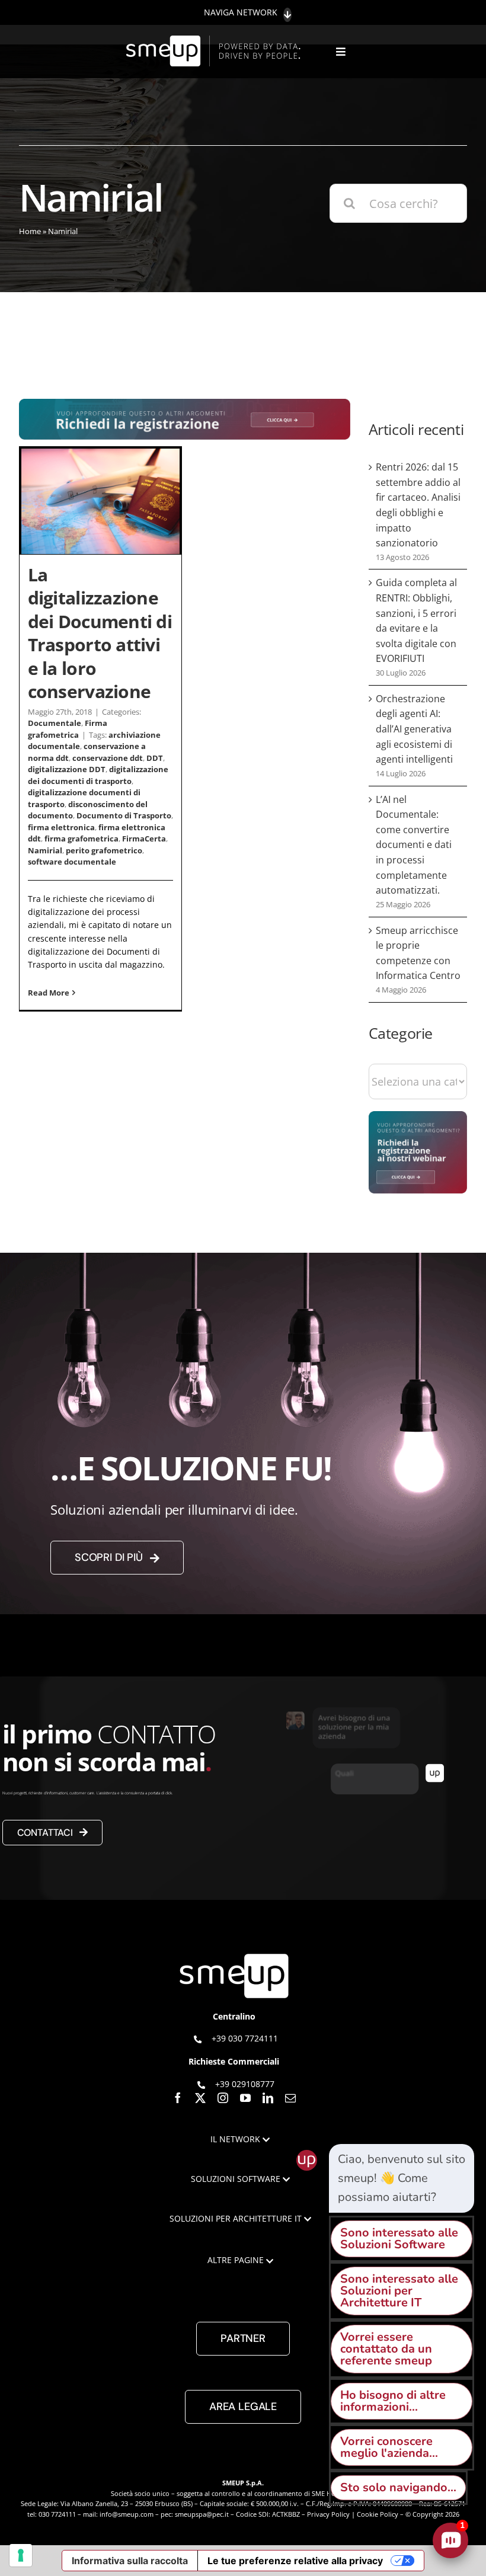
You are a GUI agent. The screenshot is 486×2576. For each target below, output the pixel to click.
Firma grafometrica (68, 729)
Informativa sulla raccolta (130, 2561)
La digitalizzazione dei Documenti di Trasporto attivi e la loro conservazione (100, 633)
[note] (402, 2178)
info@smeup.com (127, 2514)
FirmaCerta (144, 839)
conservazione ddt (108, 758)
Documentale (55, 723)
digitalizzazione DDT (67, 769)
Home (30, 231)
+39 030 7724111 (245, 2038)
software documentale (72, 862)
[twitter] (200, 2098)
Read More (49, 993)
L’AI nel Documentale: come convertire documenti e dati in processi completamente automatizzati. (414, 845)
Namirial (45, 850)
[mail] (290, 2098)
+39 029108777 (245, 2084)
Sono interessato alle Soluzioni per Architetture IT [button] (399, 2291)
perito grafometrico (104, 850)
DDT (155, 758)
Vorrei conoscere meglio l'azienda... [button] (389, 2447)
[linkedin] (268, 2098)
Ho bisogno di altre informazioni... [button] (393, 2401)
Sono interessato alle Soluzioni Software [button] (399, 2239)
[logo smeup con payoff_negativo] (215, 41)
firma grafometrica (81, 839)
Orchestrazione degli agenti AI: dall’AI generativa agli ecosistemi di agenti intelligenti (414, 729)
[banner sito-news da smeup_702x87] (185, 404)
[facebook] (178, 2098)
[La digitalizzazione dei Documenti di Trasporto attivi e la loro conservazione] (100, 501)
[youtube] (245, 2098)
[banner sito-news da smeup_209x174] (418, 1117)
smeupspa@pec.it (202, 2514)
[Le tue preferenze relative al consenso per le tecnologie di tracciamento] (21, 2555)
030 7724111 (57, 2514)
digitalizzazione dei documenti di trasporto (98, 775)
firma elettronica (61, 827)
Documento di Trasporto (124, 815)
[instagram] (223, 2098)
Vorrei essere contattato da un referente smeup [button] (386, 2349)
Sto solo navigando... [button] (398, 2487)
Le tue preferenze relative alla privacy (295, 2561)
